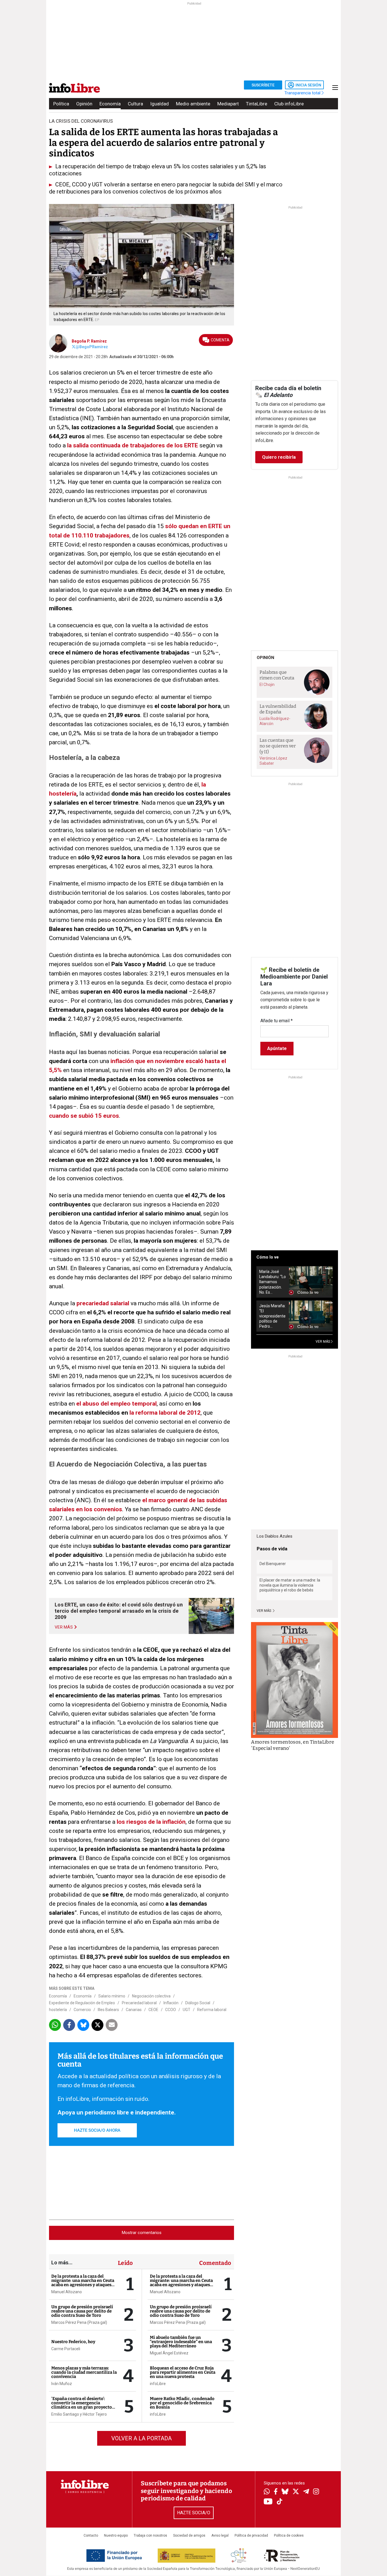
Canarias (134, 2010)
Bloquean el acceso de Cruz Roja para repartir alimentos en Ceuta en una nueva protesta (183, 2372)
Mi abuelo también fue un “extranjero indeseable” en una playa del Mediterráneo (181, 2342)
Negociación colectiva (151, 1996)
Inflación (171, 2003)
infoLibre (158, 2384)
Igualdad (160, 104)
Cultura (135, 104)
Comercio (82, 2010)
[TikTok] (280, 2502)
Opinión (84, 104)
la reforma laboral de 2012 (165, 1413)
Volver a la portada (142, 2438)
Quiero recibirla (279, 457)
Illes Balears (108, 2010)
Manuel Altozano (67, 2292)
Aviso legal (220, 2535)
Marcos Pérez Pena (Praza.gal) (79, 2322)
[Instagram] (316, 2492)
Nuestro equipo (116, 2535)
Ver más (264, 1611)
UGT (187, 2010)
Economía (110, 104)
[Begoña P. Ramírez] (58, 343)
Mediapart (228, 104)
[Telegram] (306, 2492)
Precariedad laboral (139, 2003)
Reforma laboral (212, 2010)
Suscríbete (263, 85)
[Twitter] (296, 2492)
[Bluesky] (285, 2492)
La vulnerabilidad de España (278, 709)
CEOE (153, 2010)
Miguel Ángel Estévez (169, 2353)
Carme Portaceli (66, 2349)
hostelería (58, 2010)
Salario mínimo (112, 1996)
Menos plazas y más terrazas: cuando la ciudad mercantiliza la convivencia (84, 2372)
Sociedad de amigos (189, 2535)
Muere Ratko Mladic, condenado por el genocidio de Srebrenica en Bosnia (182, 2403)
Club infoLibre (289, 104)
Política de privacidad (251, 2535)
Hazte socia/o (194, 2513)
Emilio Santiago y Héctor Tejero (79, 2414)
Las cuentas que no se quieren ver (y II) (278, 746)
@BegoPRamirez (92, 347)
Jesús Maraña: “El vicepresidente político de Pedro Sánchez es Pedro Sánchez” (272, 1316)
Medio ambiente (193, 104)
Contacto (91, 2535)
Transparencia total (303, 93)
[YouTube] (268, 2502)
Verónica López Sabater (273, 761)
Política (61, 104)
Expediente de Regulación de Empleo (82, 2003)
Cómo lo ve (268, 1257)
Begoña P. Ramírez (89, 341)
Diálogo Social (198, 2003)
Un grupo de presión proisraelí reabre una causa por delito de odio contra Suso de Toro (82, 2311)
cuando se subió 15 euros (84, 1116)
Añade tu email (277, 1021)
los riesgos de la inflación (151, 1822)
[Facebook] (276, 2492)
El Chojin (267, 685)
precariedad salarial (103, 1303)
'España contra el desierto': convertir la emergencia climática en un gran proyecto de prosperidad (82, 2405)
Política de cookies (289, 2535)
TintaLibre (257, 104)
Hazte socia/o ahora (97, 2130)
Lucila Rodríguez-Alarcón (275, 721)
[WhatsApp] (267, 2492)
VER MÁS (323, 1342)
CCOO (171, 2010)
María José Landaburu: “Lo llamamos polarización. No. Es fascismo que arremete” (273, 1282)
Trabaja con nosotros (150, 2535)
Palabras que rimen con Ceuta (277, 675)
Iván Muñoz (62, 2384)
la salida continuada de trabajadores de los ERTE (133, 445)
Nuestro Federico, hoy (73, 2342)
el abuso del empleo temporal (116, 1404)
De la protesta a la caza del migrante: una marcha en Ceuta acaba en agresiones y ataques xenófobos (83, 2283)
